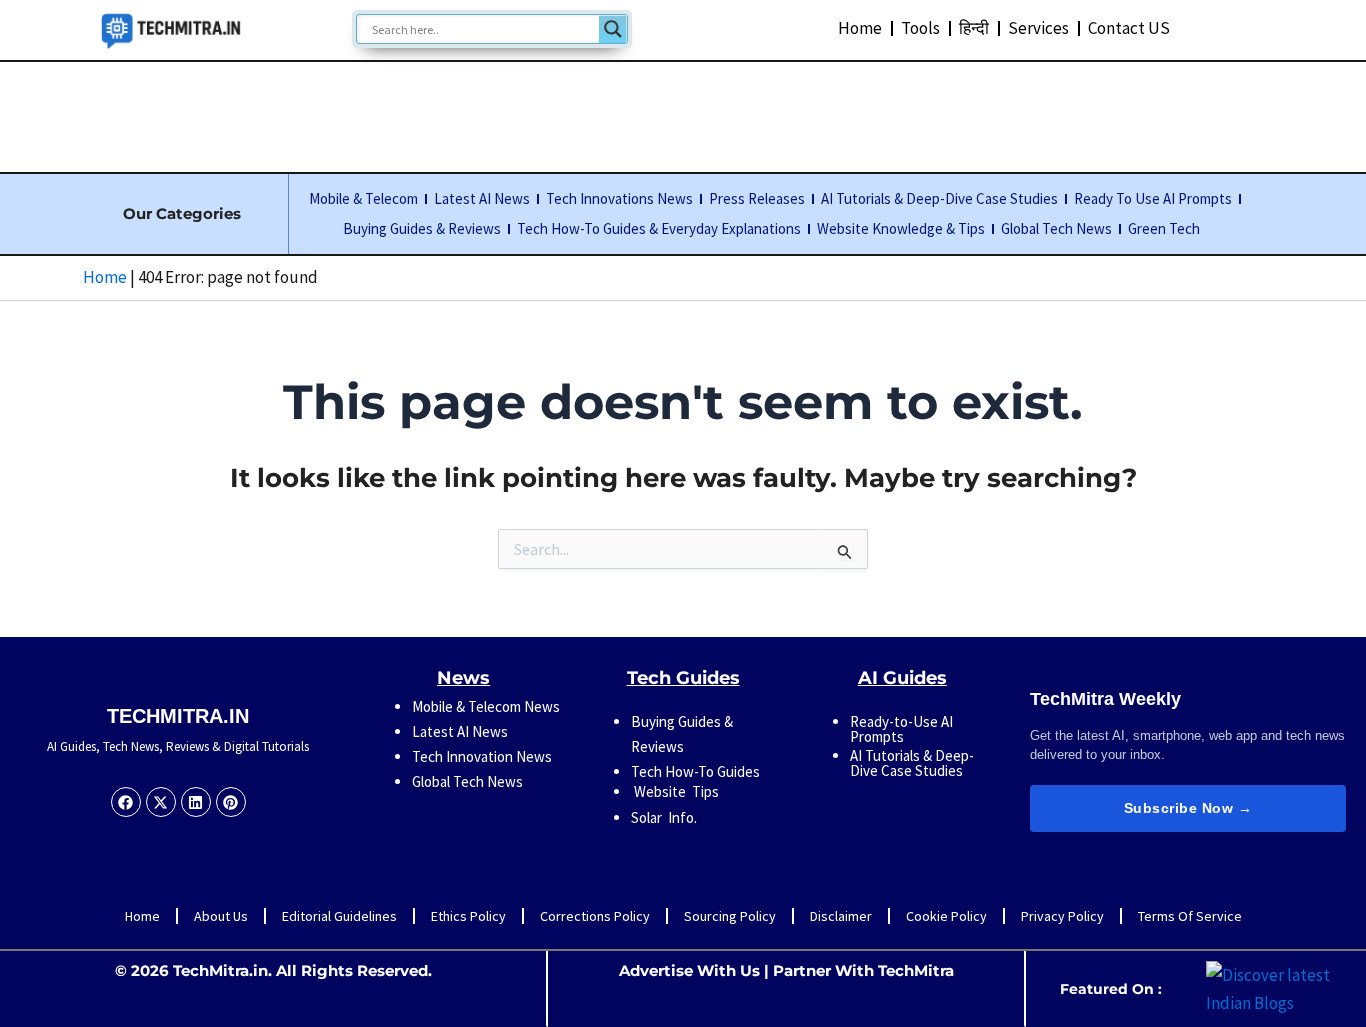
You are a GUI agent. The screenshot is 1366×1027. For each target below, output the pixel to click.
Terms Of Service (1190, 916)
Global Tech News (1056, 228)
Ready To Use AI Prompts (1153, 198)
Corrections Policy (595, 916)
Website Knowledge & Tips (901, 228)
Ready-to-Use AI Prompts (901, 729)
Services (1038, 28)
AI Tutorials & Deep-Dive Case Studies (939, 198)
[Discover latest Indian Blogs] (1281, 987)
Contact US (1129, 28)
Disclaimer (841, 916)
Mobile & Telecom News (486, 706)
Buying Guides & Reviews (422, 228)
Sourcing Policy (730, 916)
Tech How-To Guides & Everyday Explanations (659, 228)
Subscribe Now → (1188, 808)
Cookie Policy (946, 916)
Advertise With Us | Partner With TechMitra (786, 970)
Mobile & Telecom (363, 198)
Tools (920, 28)
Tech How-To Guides (695, 771)
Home (860, 28)
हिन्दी (974, 28)
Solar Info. (664, 817)
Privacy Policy (1062, 916)
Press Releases (757, 198)
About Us (221, 916)
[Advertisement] (683, 113)
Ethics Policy (468, 916)
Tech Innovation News (482, 756)
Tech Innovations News (619, 198)
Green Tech (1164, 228)
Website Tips (675, 791)
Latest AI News (482, 198)
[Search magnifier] (613, 29)
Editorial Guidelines (339, 916)
